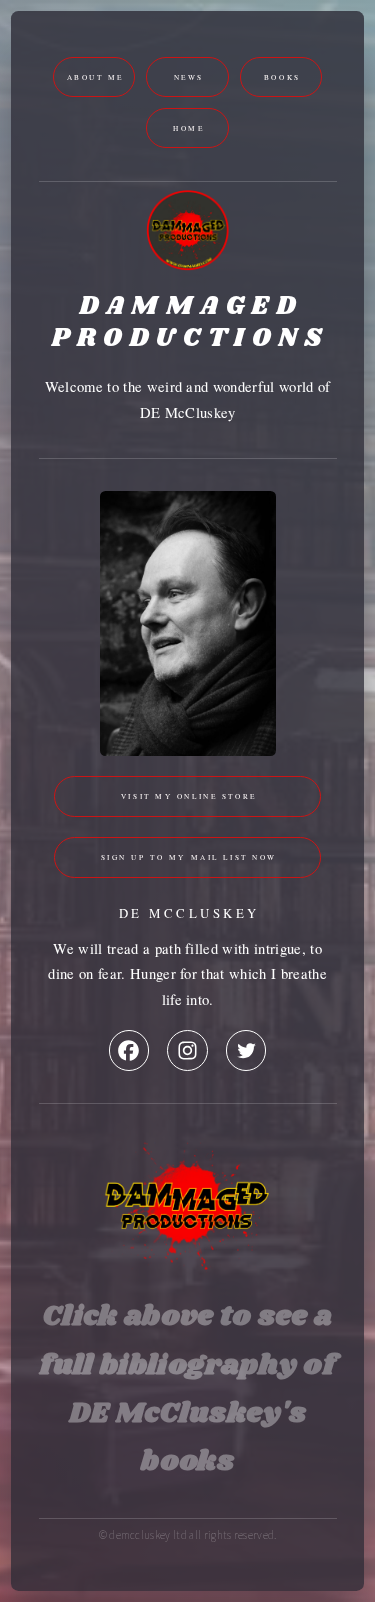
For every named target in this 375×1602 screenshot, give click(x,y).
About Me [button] (96, 77)
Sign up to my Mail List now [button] (189, 857)
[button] (129, 1050)
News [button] (189, 77)
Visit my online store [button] (189, 796)
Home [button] (188, 128)
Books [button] (282, 77)
